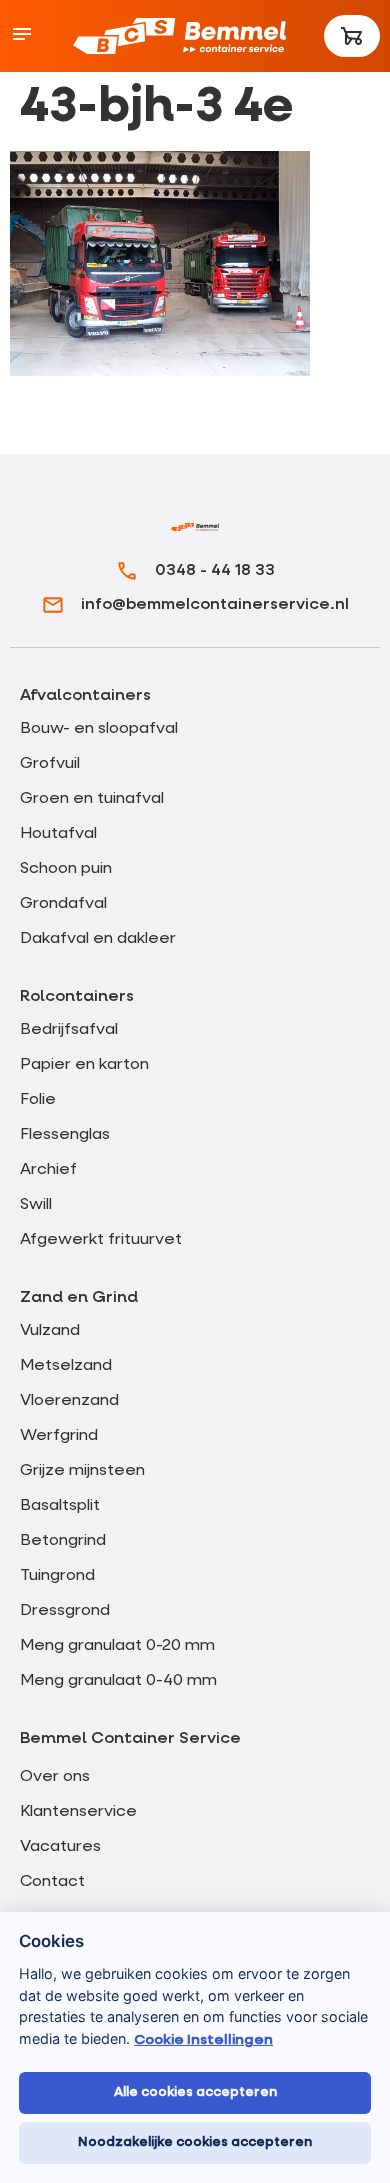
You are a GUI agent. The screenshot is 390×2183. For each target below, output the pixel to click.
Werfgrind (59, 1436)
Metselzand (66, 1366)
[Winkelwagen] (352, 36)
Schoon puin (66, 869)
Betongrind (63, 1541)
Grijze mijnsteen (82, 1471)
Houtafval (58, 834)
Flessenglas (65, 1135)
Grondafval (63, 904)
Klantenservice (78, 1812)
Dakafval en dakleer (98, 939)
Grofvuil (50, 764)
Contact (52, 1882)
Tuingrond (57, 1576)
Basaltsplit (60, 1506)
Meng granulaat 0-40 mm (118, 1681)
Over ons (55, 1777)
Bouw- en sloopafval (99, 729)
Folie (38, 1100)
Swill (36, 1205)
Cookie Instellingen (203, 2040)
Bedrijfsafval (69, 1030)
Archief (48, 1170)
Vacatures (60, 1847)
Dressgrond (65, 1611)
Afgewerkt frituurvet (101, 1240)
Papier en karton (84, 1065)
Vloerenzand (69, 1401)
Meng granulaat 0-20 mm (117, 1646)
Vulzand (50, 1331)
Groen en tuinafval (92, 799)
